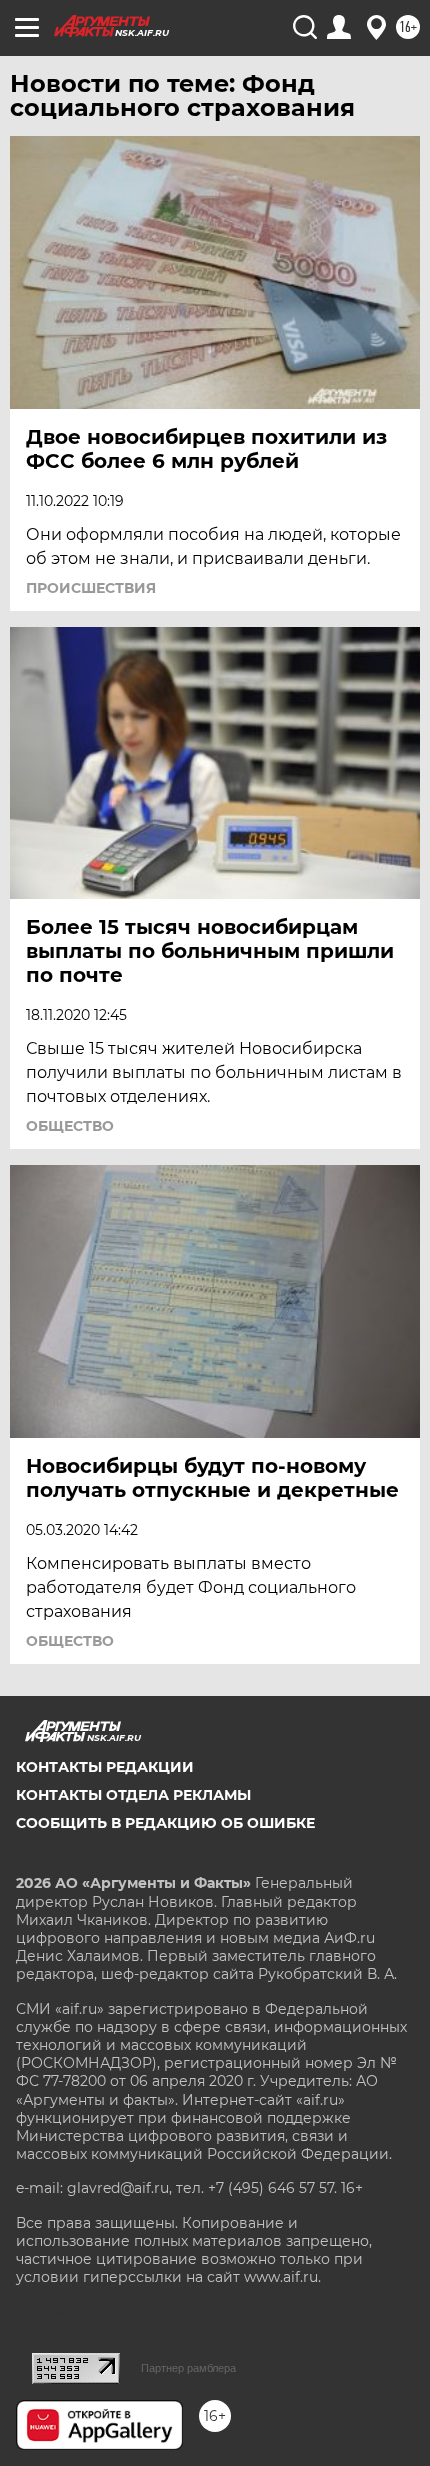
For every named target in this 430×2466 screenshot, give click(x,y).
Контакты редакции (105, 1767)
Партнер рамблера (188, 2368)
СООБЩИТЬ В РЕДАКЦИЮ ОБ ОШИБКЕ (165, 1823)
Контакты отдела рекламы (133, 1795)
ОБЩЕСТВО (70, 1126)
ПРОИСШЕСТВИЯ (91, 588)
